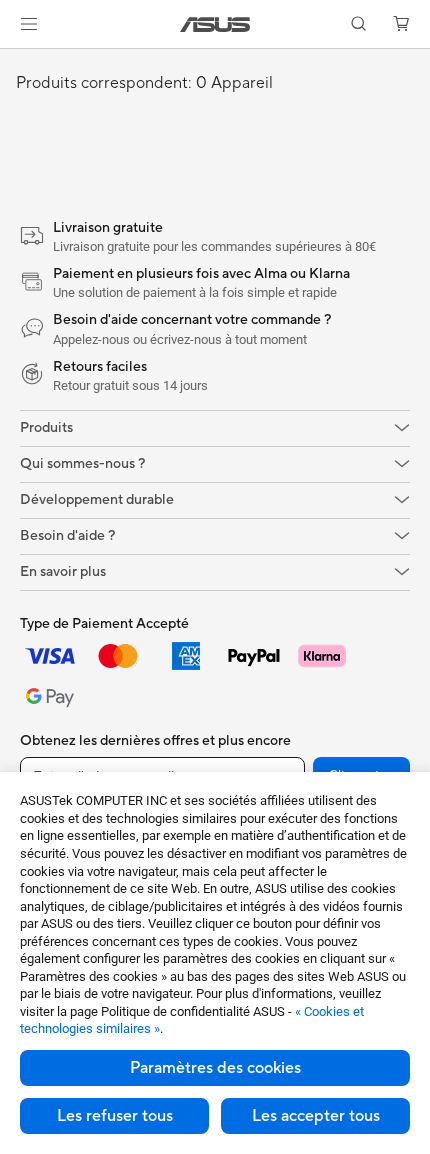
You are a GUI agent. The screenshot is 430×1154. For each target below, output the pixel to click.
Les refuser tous (115, 1116)
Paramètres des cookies (215, 1068)
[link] (215, 24)
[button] (29, 24)
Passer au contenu (12, 61)
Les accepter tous (316, 1116)
